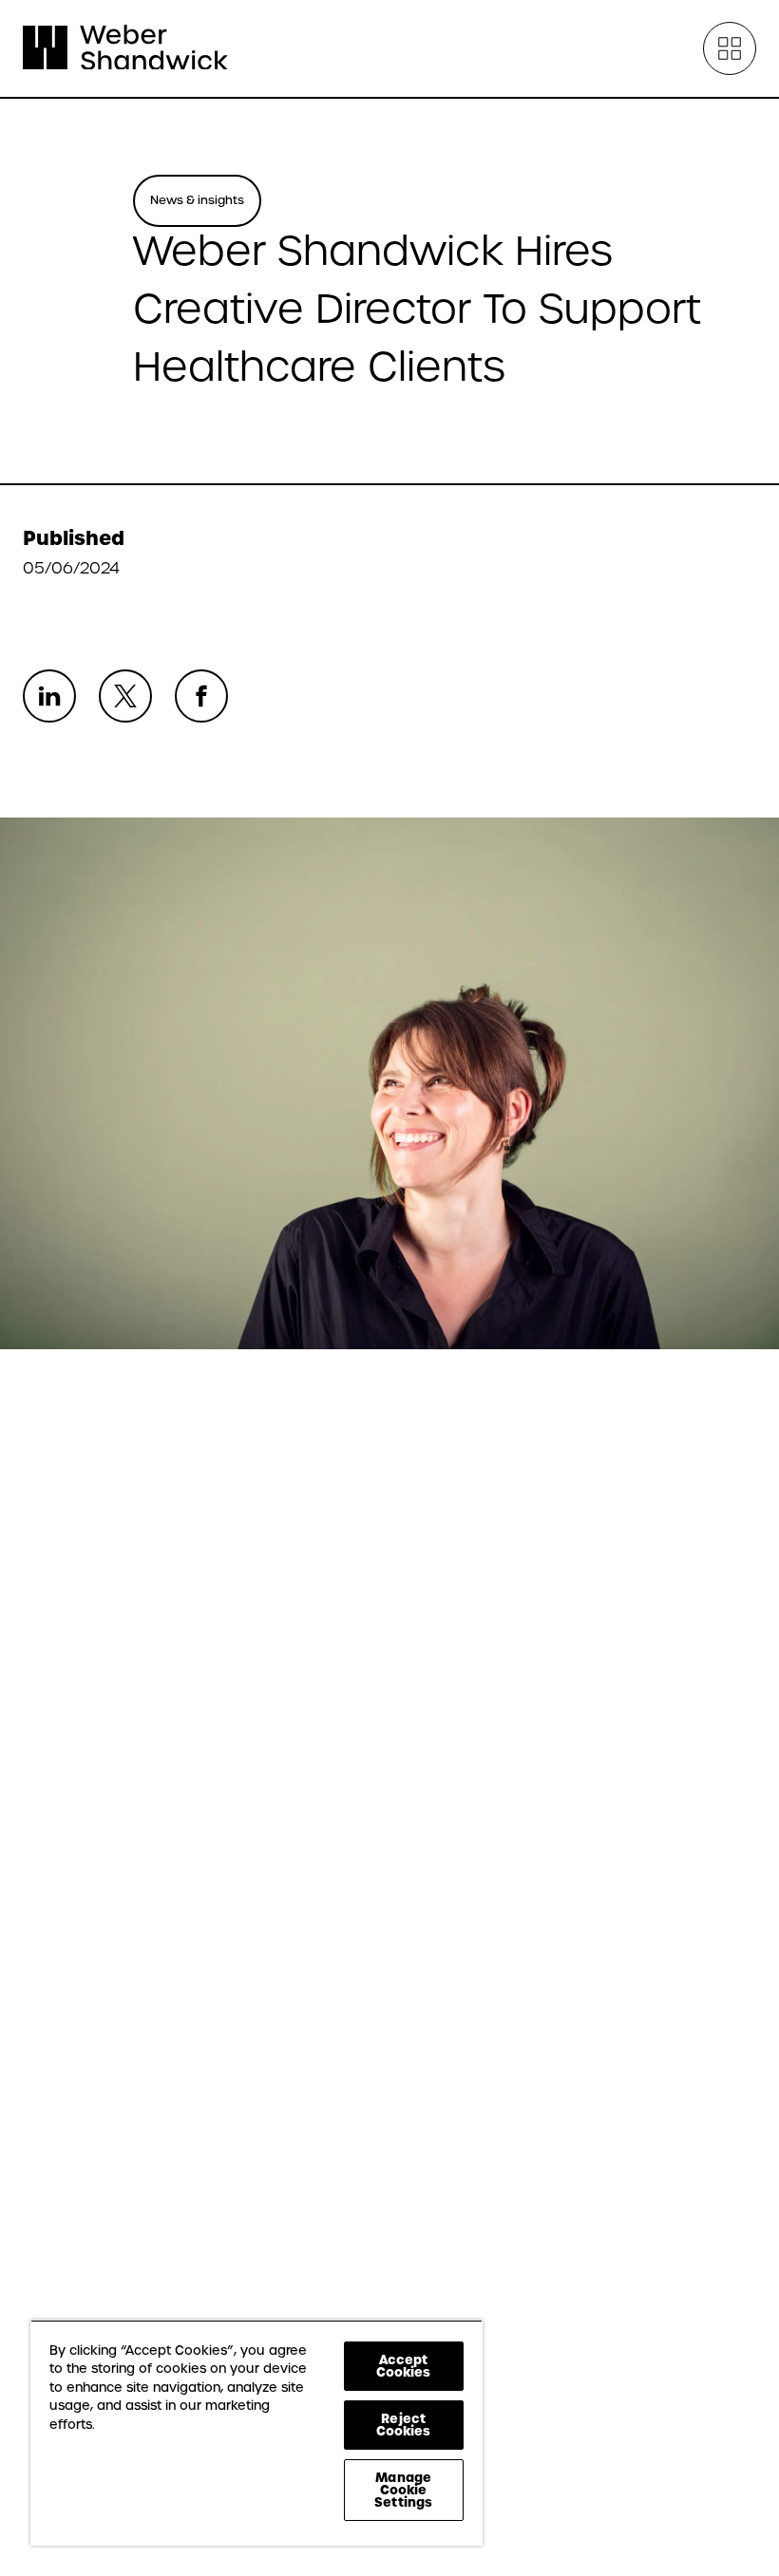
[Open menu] (730, 48)
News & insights (197, 200)
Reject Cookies (404, 2425)
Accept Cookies (404, 2366)
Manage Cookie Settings (403, 2490)
